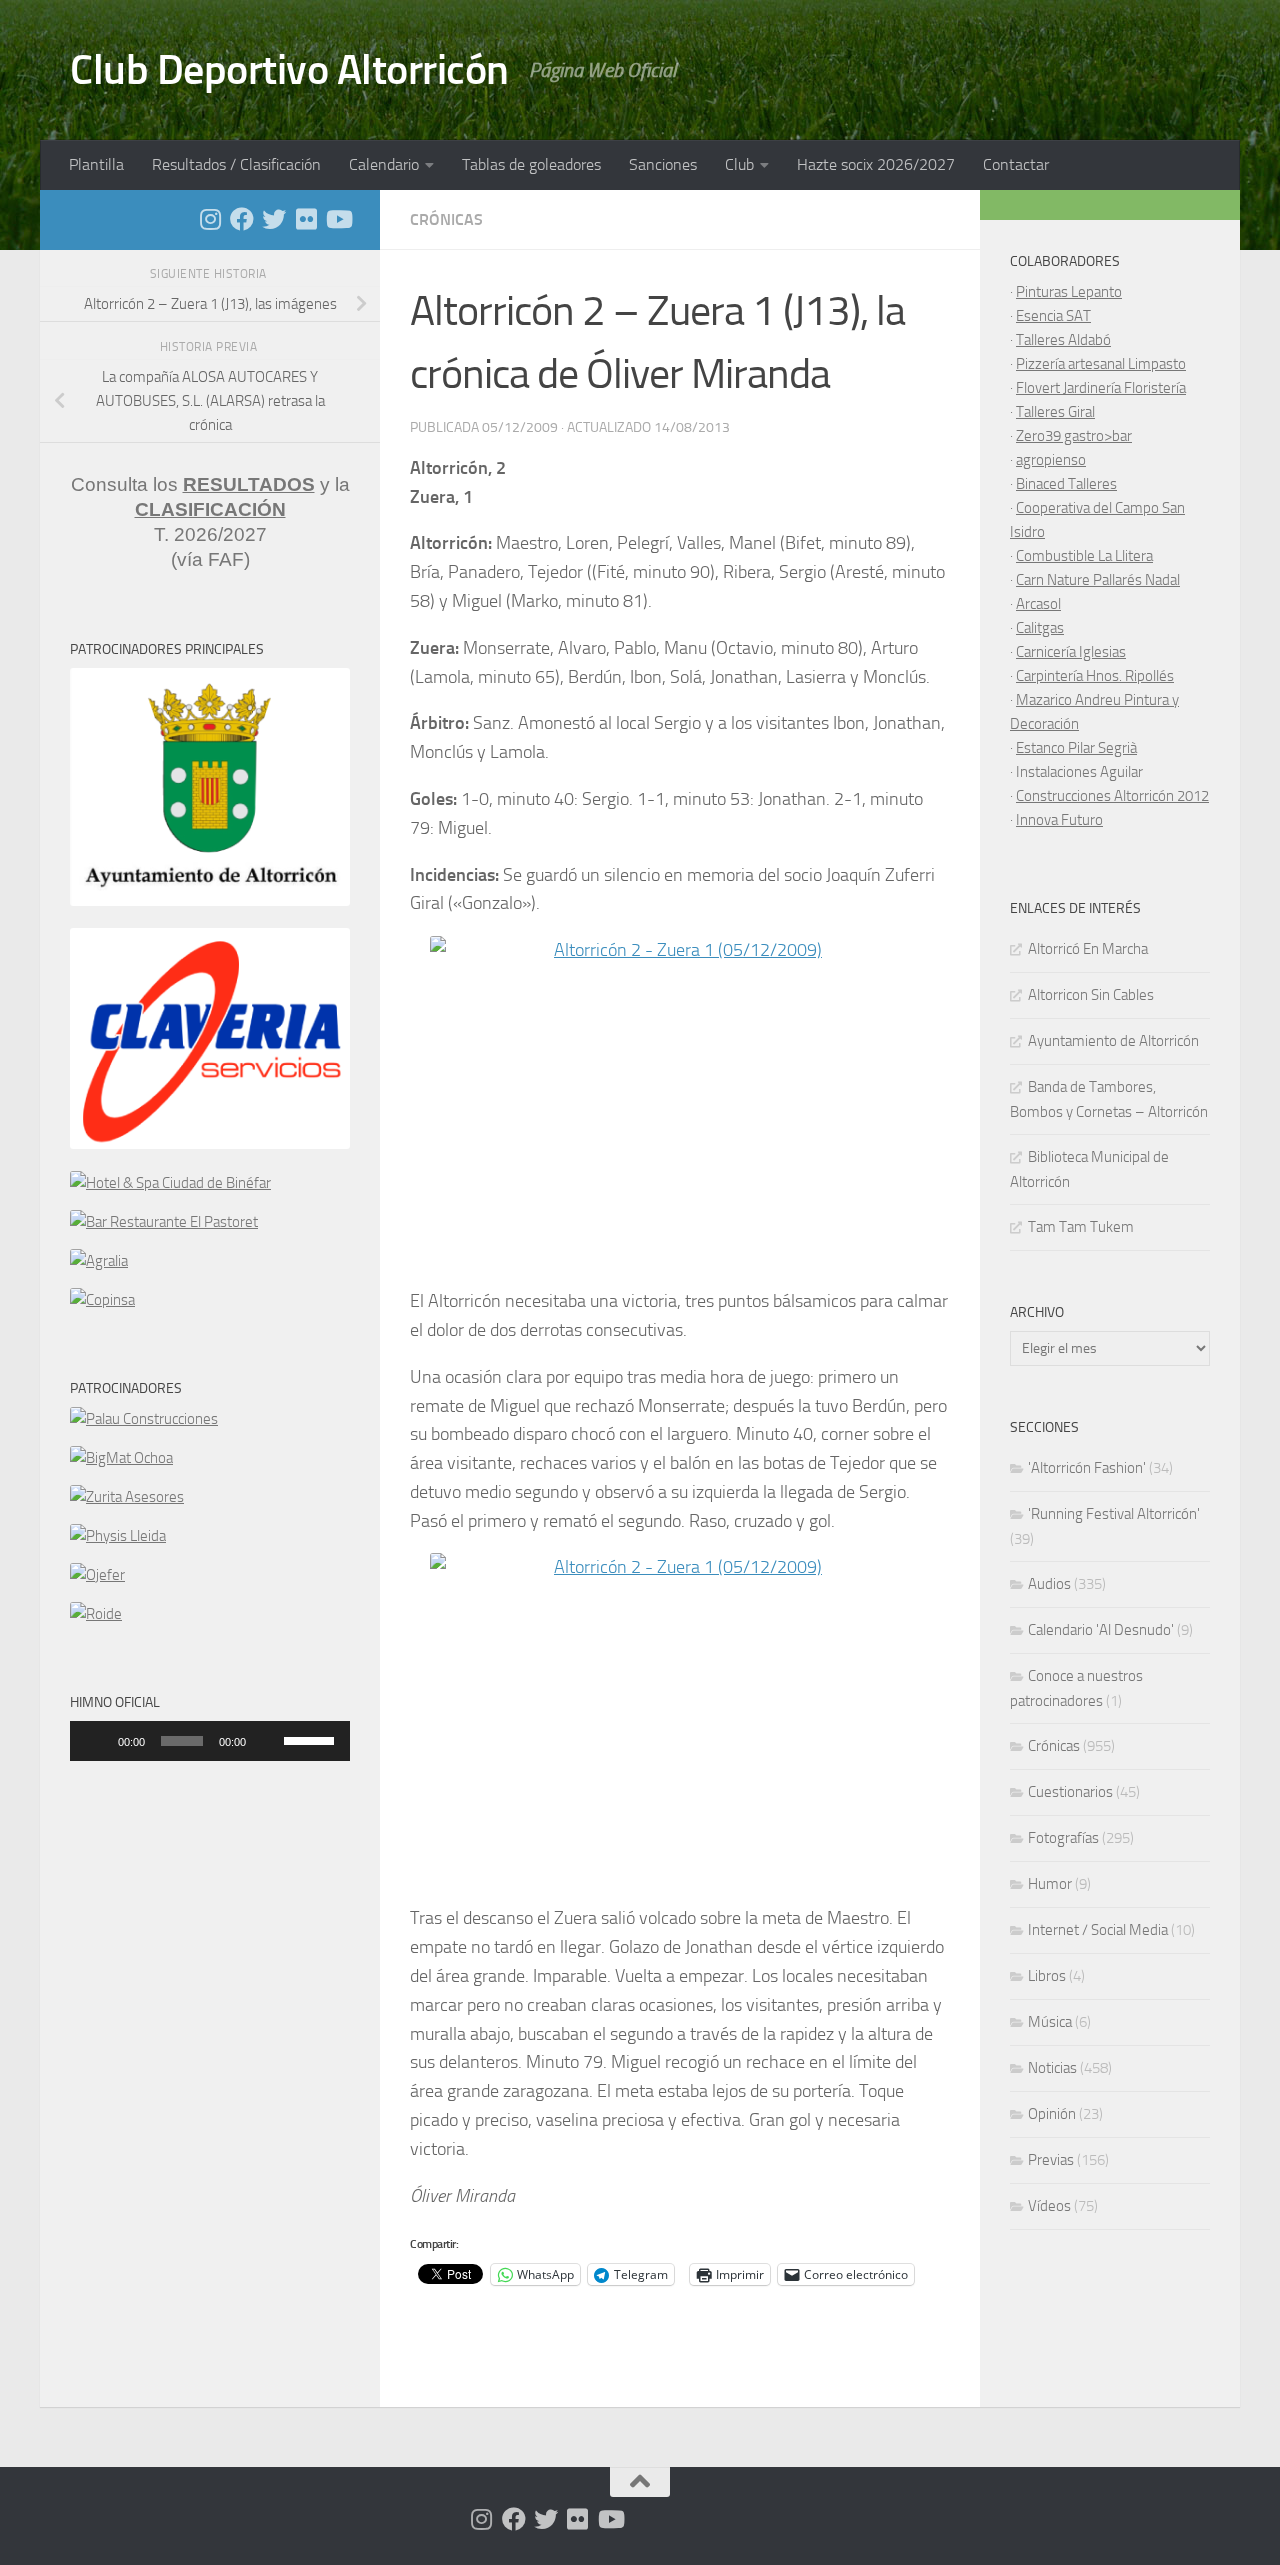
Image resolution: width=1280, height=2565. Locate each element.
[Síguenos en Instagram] (210, 219)
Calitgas (1040, 628)
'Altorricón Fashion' (1087, 1468)
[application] (210, 1741)
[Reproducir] (96, 1741)
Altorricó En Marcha (1088, 949)
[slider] (312, 1739)
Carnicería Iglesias (1071, 652)
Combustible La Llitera (1084, 556)
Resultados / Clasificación (236, 164)
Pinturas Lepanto (1069, 292)
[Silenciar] (268, 1741)
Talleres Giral (1055, 412)
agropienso (1051, 460)
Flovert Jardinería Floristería (1101, 388)
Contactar (1016, 164)
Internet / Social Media (1098, 1930)
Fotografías (1063, 1838)
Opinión (1052, 2114)
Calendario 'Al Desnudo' (1101, 1630)
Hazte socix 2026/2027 (876, 164)
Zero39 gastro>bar (1074, 436)
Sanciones (663, 164)
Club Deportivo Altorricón (289, 70)
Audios (1049, 1584)
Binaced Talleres (1066, 484)
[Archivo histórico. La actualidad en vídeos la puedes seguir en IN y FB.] (338, 219)
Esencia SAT (1053, 316)
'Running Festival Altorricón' (1114, 1514)
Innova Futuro (1059, 820)
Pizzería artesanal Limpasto (1101, 364)
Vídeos (1049, 2206)
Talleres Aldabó (1063, 340)
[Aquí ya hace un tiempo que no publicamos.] (274, 219)
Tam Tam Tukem (1081, 1227)
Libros (1047, 1976)
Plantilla (96, 164)
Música (1050, 2022)
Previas (1051, 2160)
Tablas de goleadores (531, 164)
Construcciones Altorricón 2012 (1112, 796)
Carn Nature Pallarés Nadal (1098, 580)
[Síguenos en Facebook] (242, 219)
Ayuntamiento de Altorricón (1113, 1041)
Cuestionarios (1070, 1792)
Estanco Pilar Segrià (1076, 748)
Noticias (1052, 2068)
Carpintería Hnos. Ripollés (1095, 676)
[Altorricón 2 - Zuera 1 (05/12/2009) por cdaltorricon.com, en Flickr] (680, 1102)
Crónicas (446, 219)
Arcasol (1038, 604)
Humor (1050, 1884)
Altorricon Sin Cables (1091, 995)
